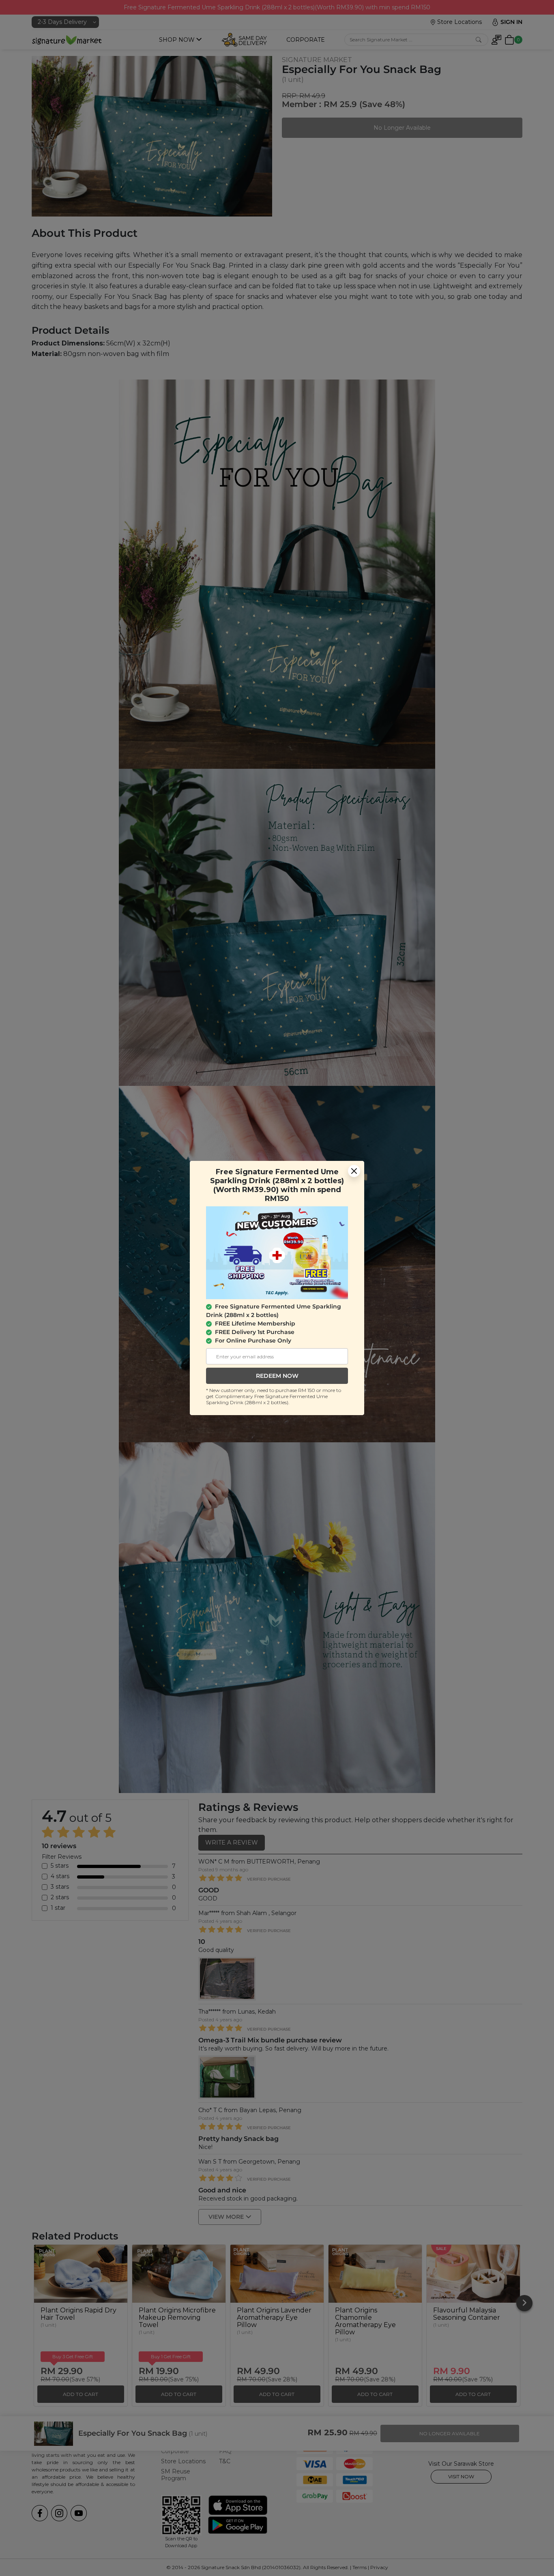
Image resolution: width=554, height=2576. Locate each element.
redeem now (277, 1376)
